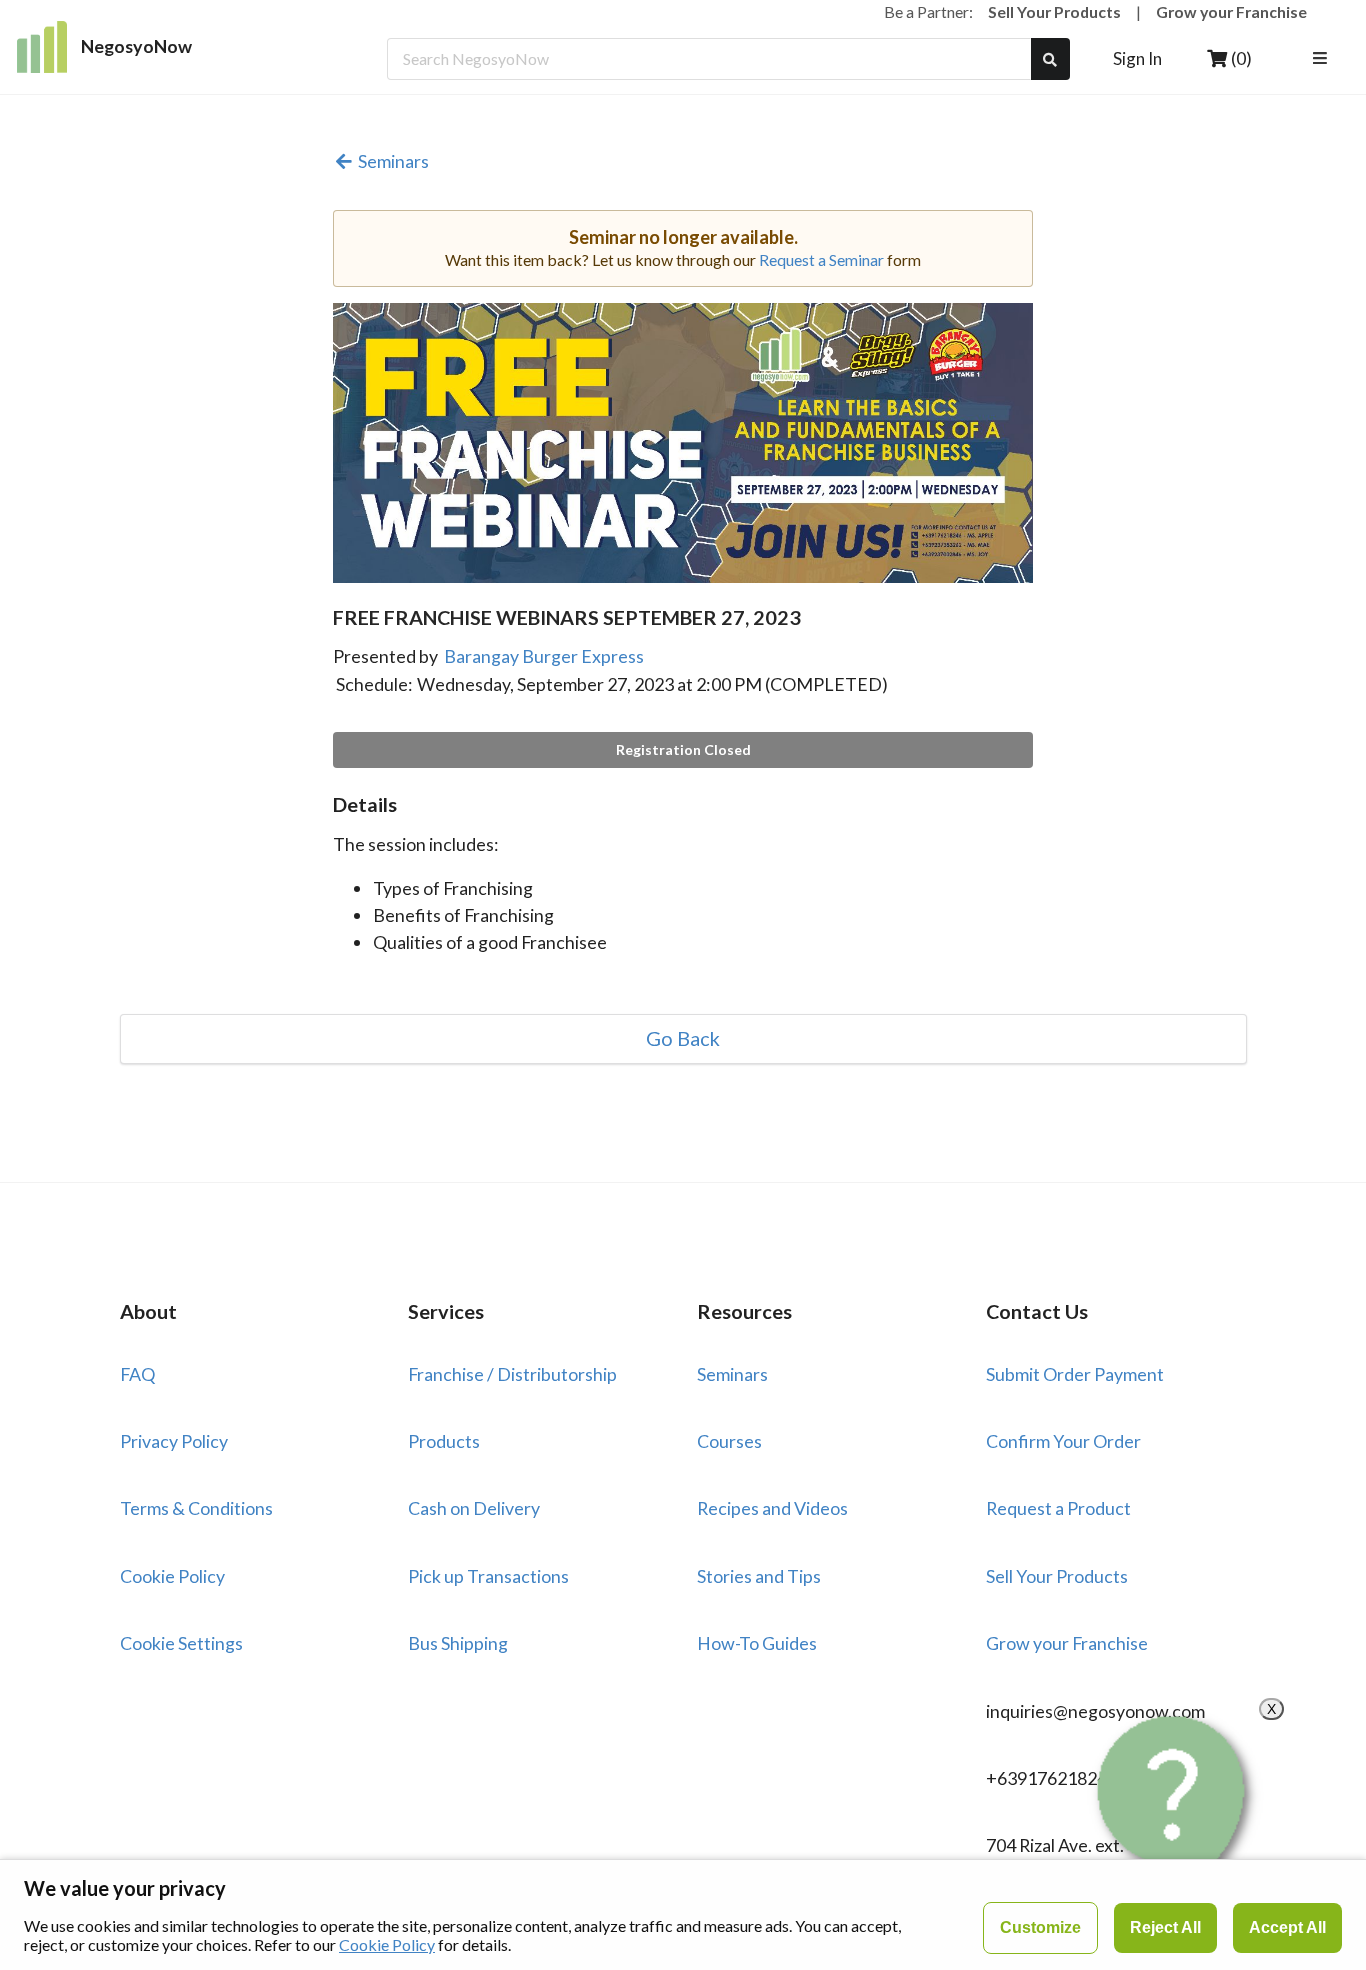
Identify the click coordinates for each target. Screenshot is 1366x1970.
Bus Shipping (458, 1643)
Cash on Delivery (474, 1508)
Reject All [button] (1165, 1927)
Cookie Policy (172, 1576)
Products (444, 1441)
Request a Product (1058, 1508)
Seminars (393, 162)
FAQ (137, 1374)
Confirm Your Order (1063, 1441)
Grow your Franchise (1231, 11)
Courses (729, 1441)
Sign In (1137, 58)
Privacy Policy (174, 1441)
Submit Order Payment (1075, 1374)
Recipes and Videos (772, 1508)
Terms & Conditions (196, 1508)
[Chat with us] (1175, 1802)
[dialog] (683, 1914)
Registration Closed (683, 749)
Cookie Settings (181, 1643)
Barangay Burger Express (544, 656)
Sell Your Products (1054, 11)
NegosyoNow (136, 46)
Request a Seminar (821, 259)
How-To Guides (757, 1643)
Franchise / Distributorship (512, 1374)
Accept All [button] (1287, 1927)
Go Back (683, 1039)
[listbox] (1323, 59)
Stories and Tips (759, 1576)
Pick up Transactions (488, 1576)
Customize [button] (1040, 1927)
